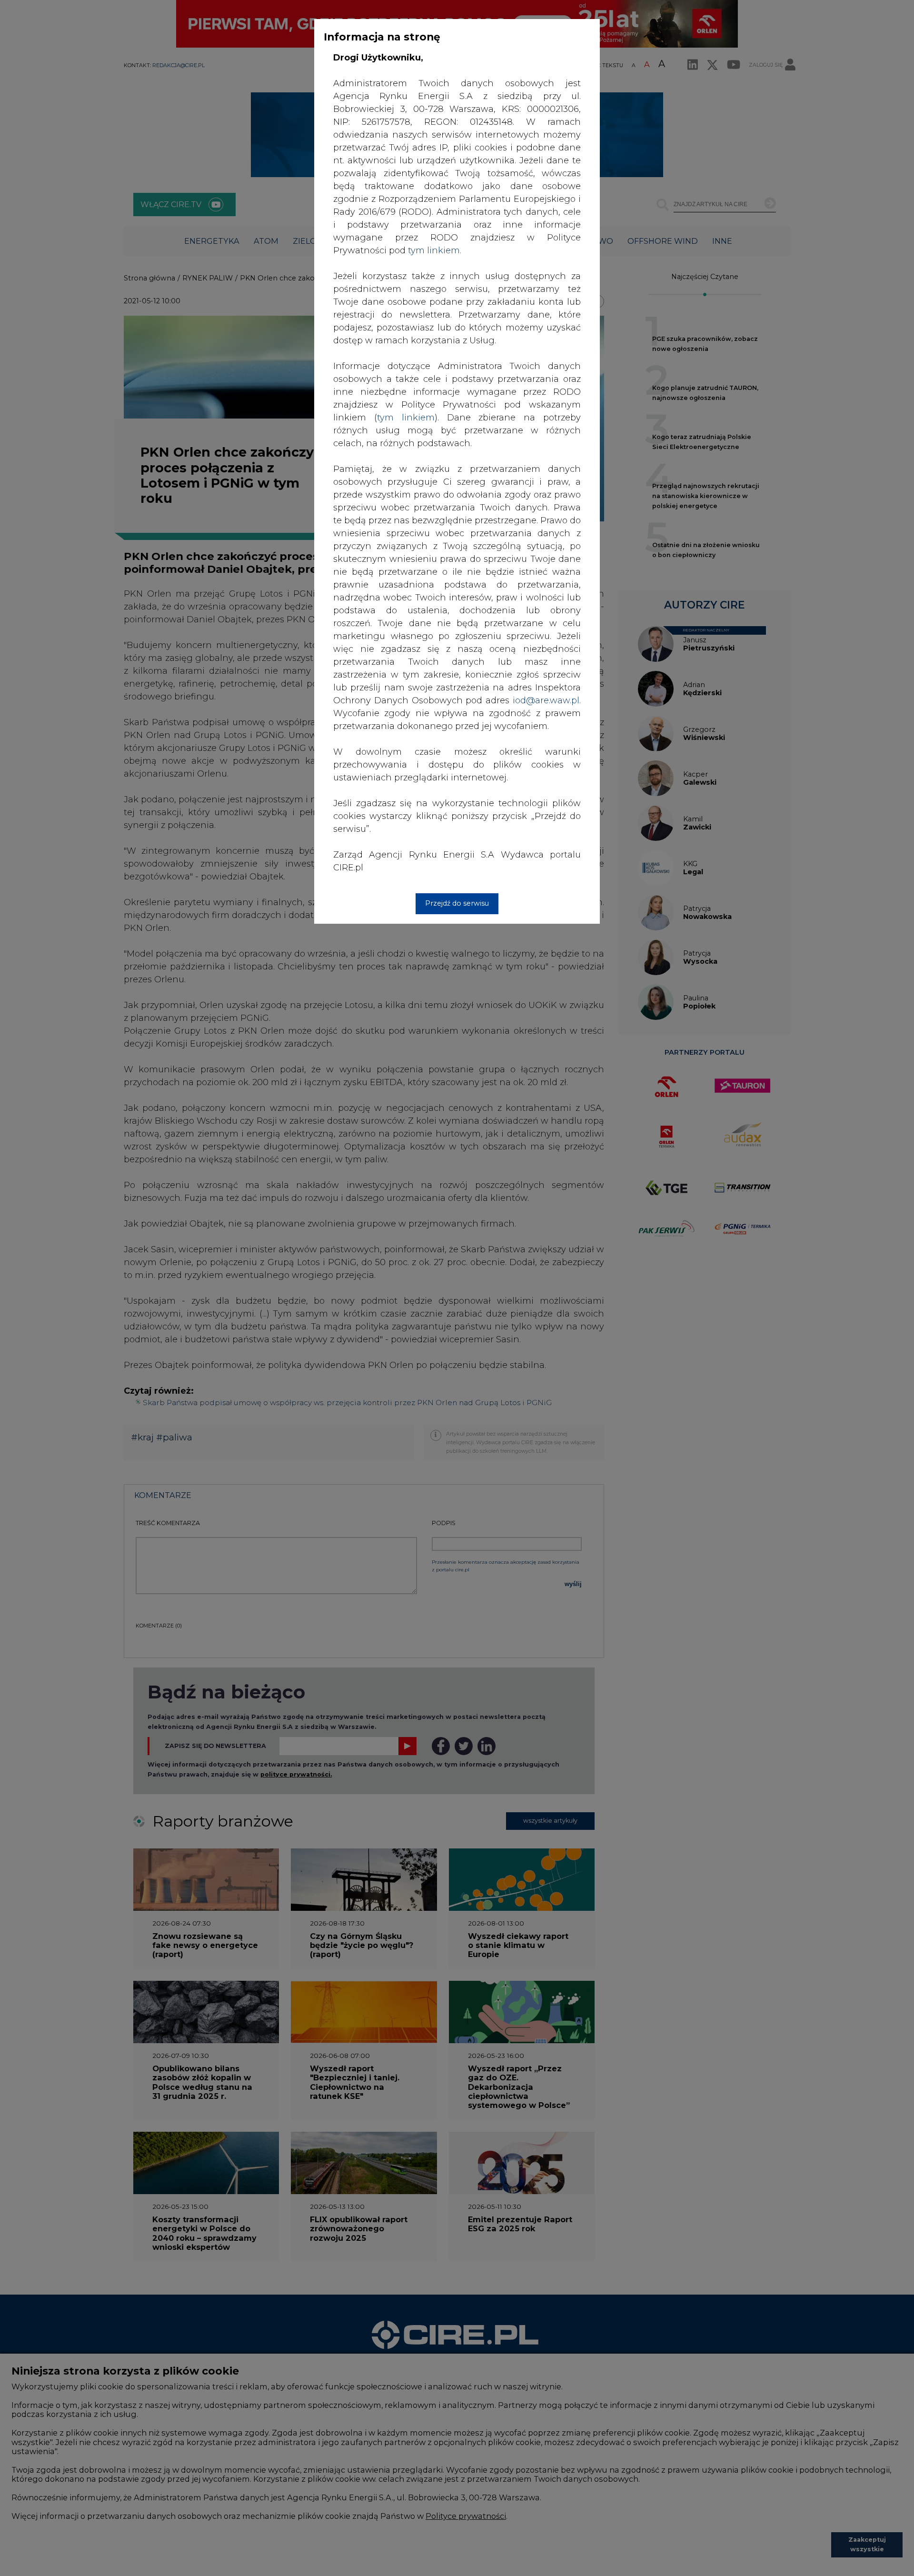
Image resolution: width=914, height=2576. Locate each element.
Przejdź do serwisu (457, 903)
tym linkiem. (435, 250)
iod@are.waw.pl (546, 700)
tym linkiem (406, 418)
